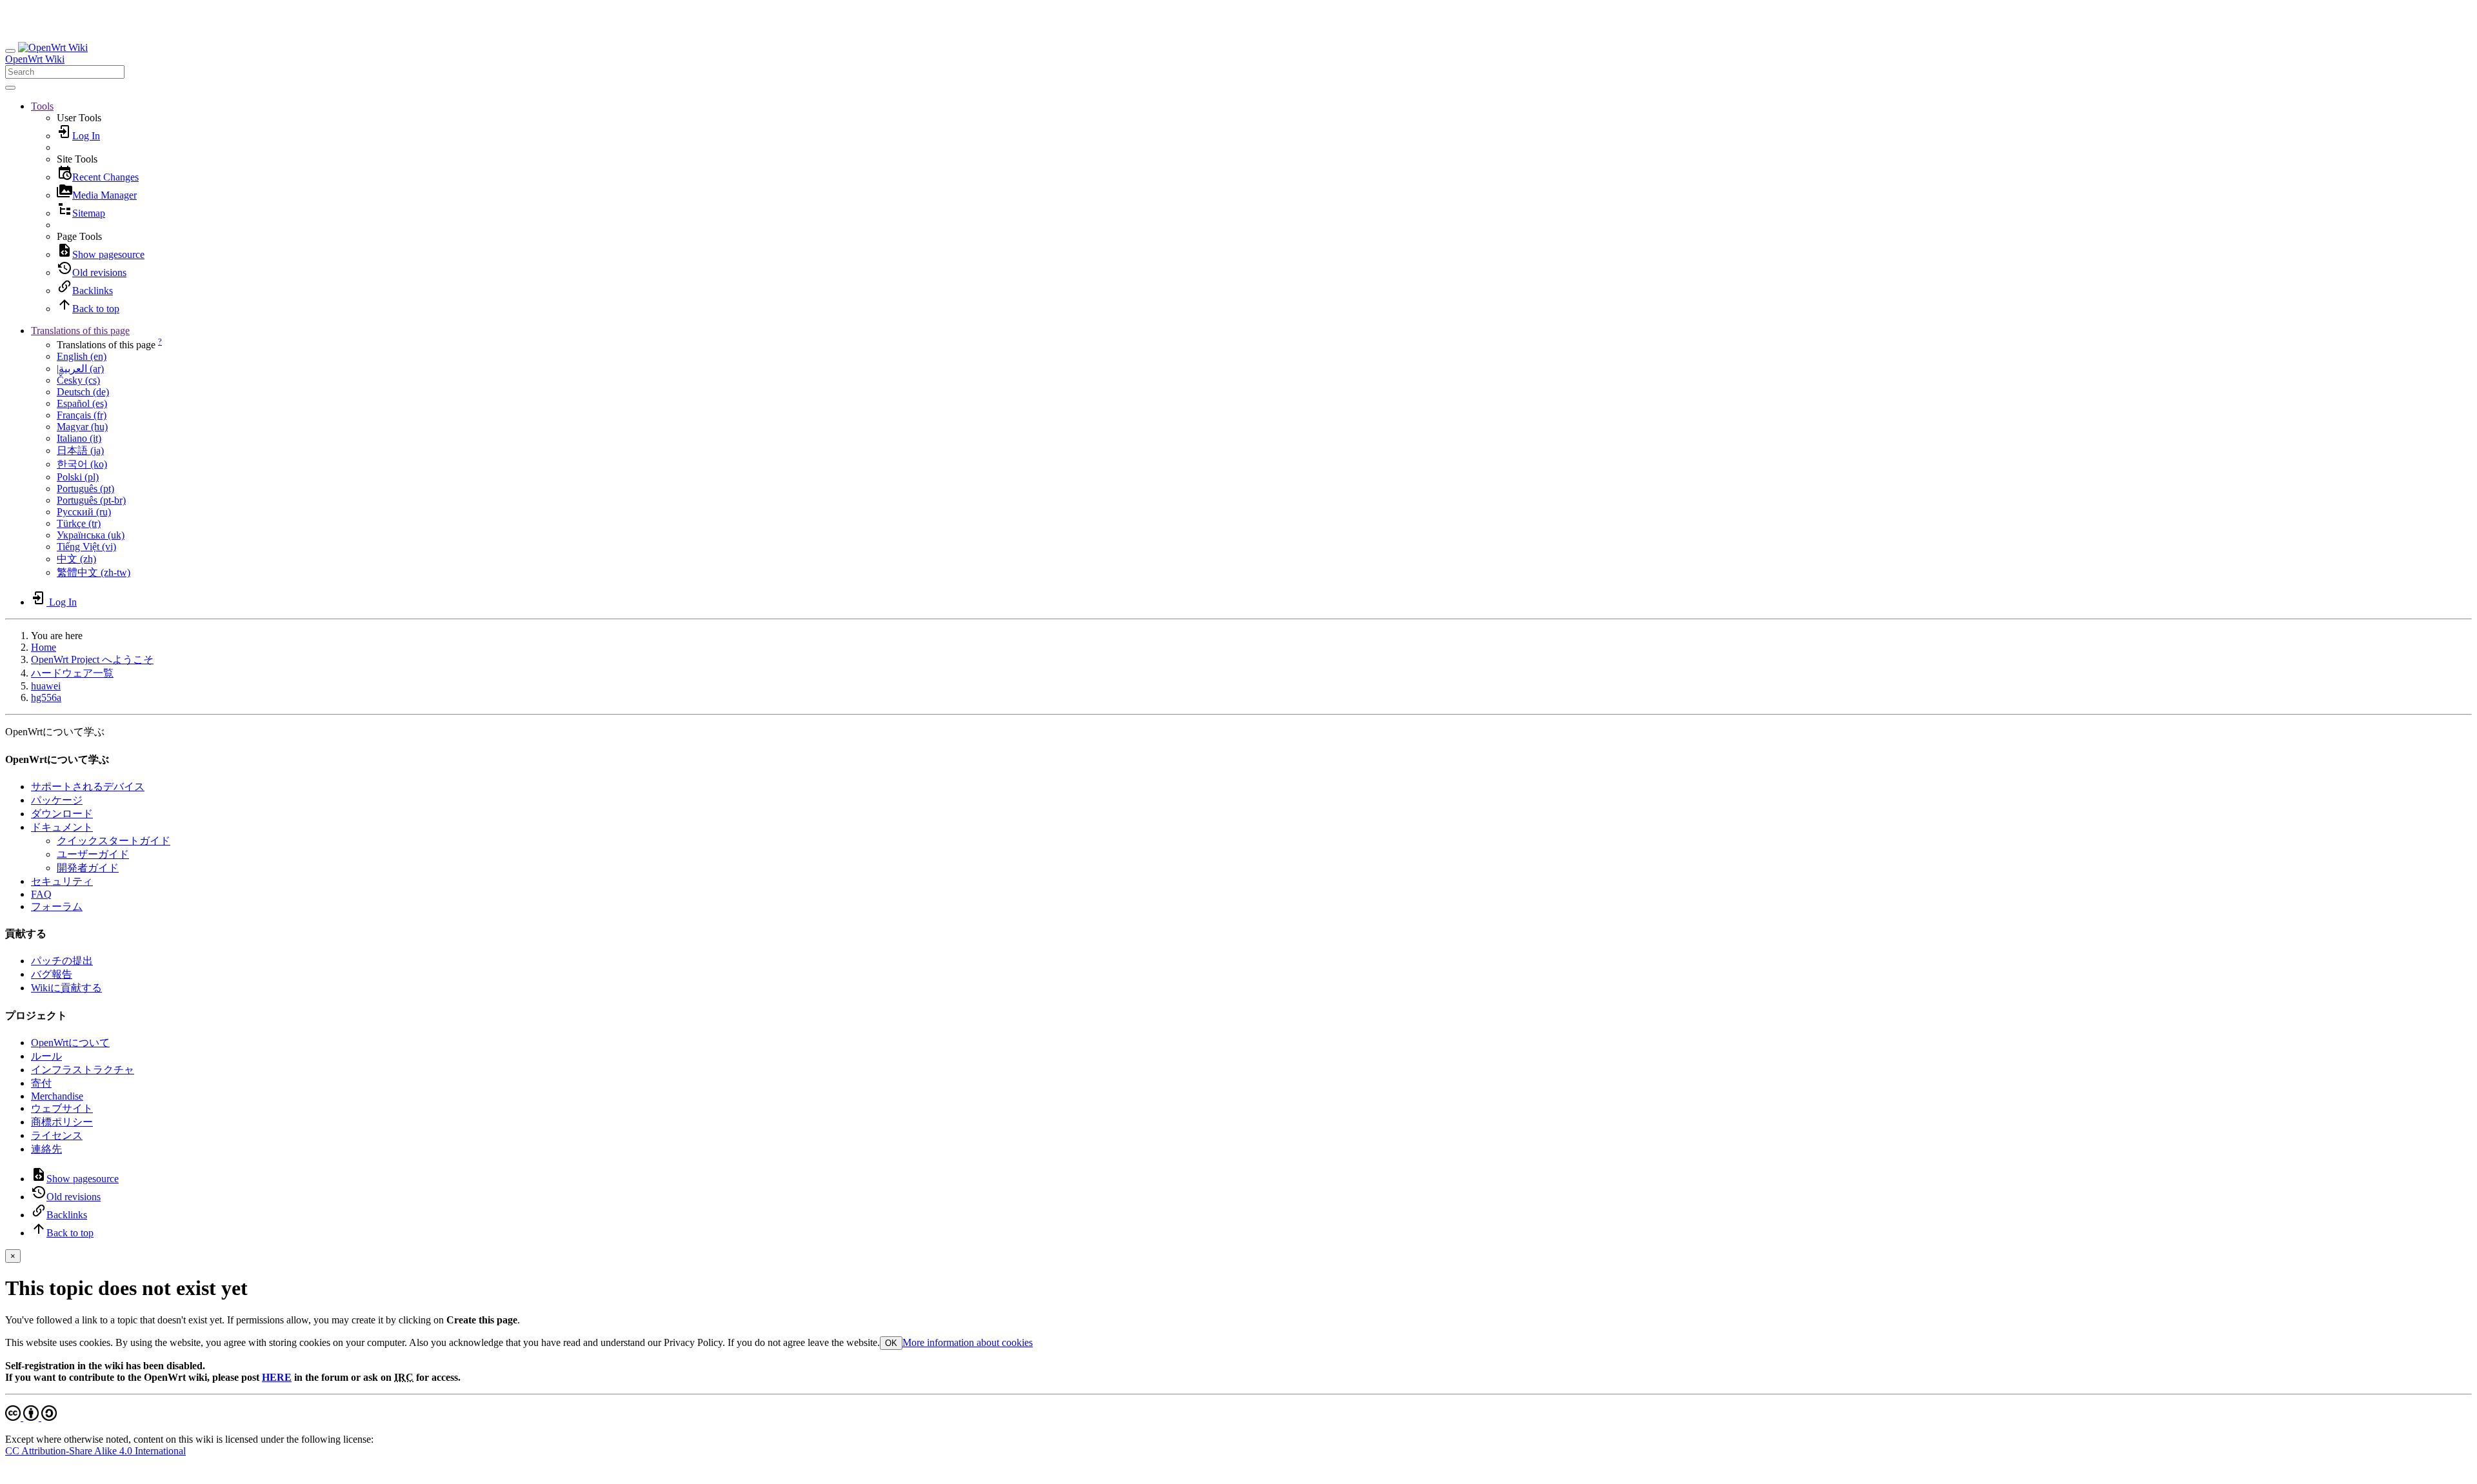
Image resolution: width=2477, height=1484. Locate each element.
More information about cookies (968, 1342)
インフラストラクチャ (83, 1070)
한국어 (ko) (82, 464)
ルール (46, 1056)
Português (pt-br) (91, 500)
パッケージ (57, 800)
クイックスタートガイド (114, 841)
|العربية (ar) (80, 369)
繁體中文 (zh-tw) (94, 572)
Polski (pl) (78, 477)
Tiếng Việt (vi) (86, 547)
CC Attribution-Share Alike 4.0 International (95, 1451)
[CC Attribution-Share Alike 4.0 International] (31, 1417)
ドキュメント (62, 827)
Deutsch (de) (83, 392)
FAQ (41, 894)
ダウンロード (62, 814)
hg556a (46, 697)
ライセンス (57, 1135)
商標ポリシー (62, 1122)
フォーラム (57, 906)
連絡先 (46, 1149)
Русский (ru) (84, 512)
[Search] (10, 88)
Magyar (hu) (82, 427)
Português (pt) (85, 489)
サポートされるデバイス (88, 787)
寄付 (41, 1083)
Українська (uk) (91, 535)
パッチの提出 (62, 961)
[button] (42, 106)
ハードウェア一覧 (72, 673)
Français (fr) (82, 415)
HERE (277, 1377)
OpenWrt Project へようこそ (92, 659)
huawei (46, 686)
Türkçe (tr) (79, 523)
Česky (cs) (78, 380)
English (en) (82, 356)
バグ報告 (52, 974)
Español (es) (82, 403)
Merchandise (57, 1096)
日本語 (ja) (80, 450)
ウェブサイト (62, 1108)
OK (891, 1343)
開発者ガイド (88, 868)
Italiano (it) (79, 438)
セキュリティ (62, 881)
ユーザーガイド (93, 854)
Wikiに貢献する (66, 988)
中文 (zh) (76, 559)
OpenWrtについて (70, 1043)
